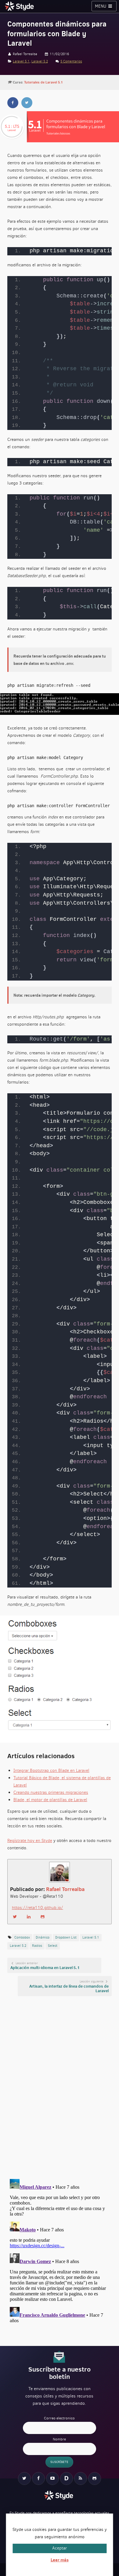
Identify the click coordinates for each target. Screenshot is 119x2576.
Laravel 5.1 (21, 61)
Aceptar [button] (60, 2548)
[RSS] (81, 2478)
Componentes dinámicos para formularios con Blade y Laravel (57, 34)
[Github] (95, 2478)
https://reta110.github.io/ (38, 1908)
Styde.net (20, 6)
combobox (22, 1937)
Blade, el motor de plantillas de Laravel (50, 1800)
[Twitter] (24, 2478)
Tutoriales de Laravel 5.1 (43, 82)
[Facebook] (38, 2478)
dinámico (43, 1937)
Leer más (60, 2560)
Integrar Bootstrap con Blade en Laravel (51, 1771)
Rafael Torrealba (65, 1889)
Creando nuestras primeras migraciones (51, 1792)
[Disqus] (60, 2087)
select (53, 1946)
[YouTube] (52, 2478)
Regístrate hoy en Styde (30, 1841)
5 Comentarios (71, 61)
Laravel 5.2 (40, 61)
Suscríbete (59, 2462)
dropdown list (66, 1937)
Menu (101, 6)
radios (37, 1946)
